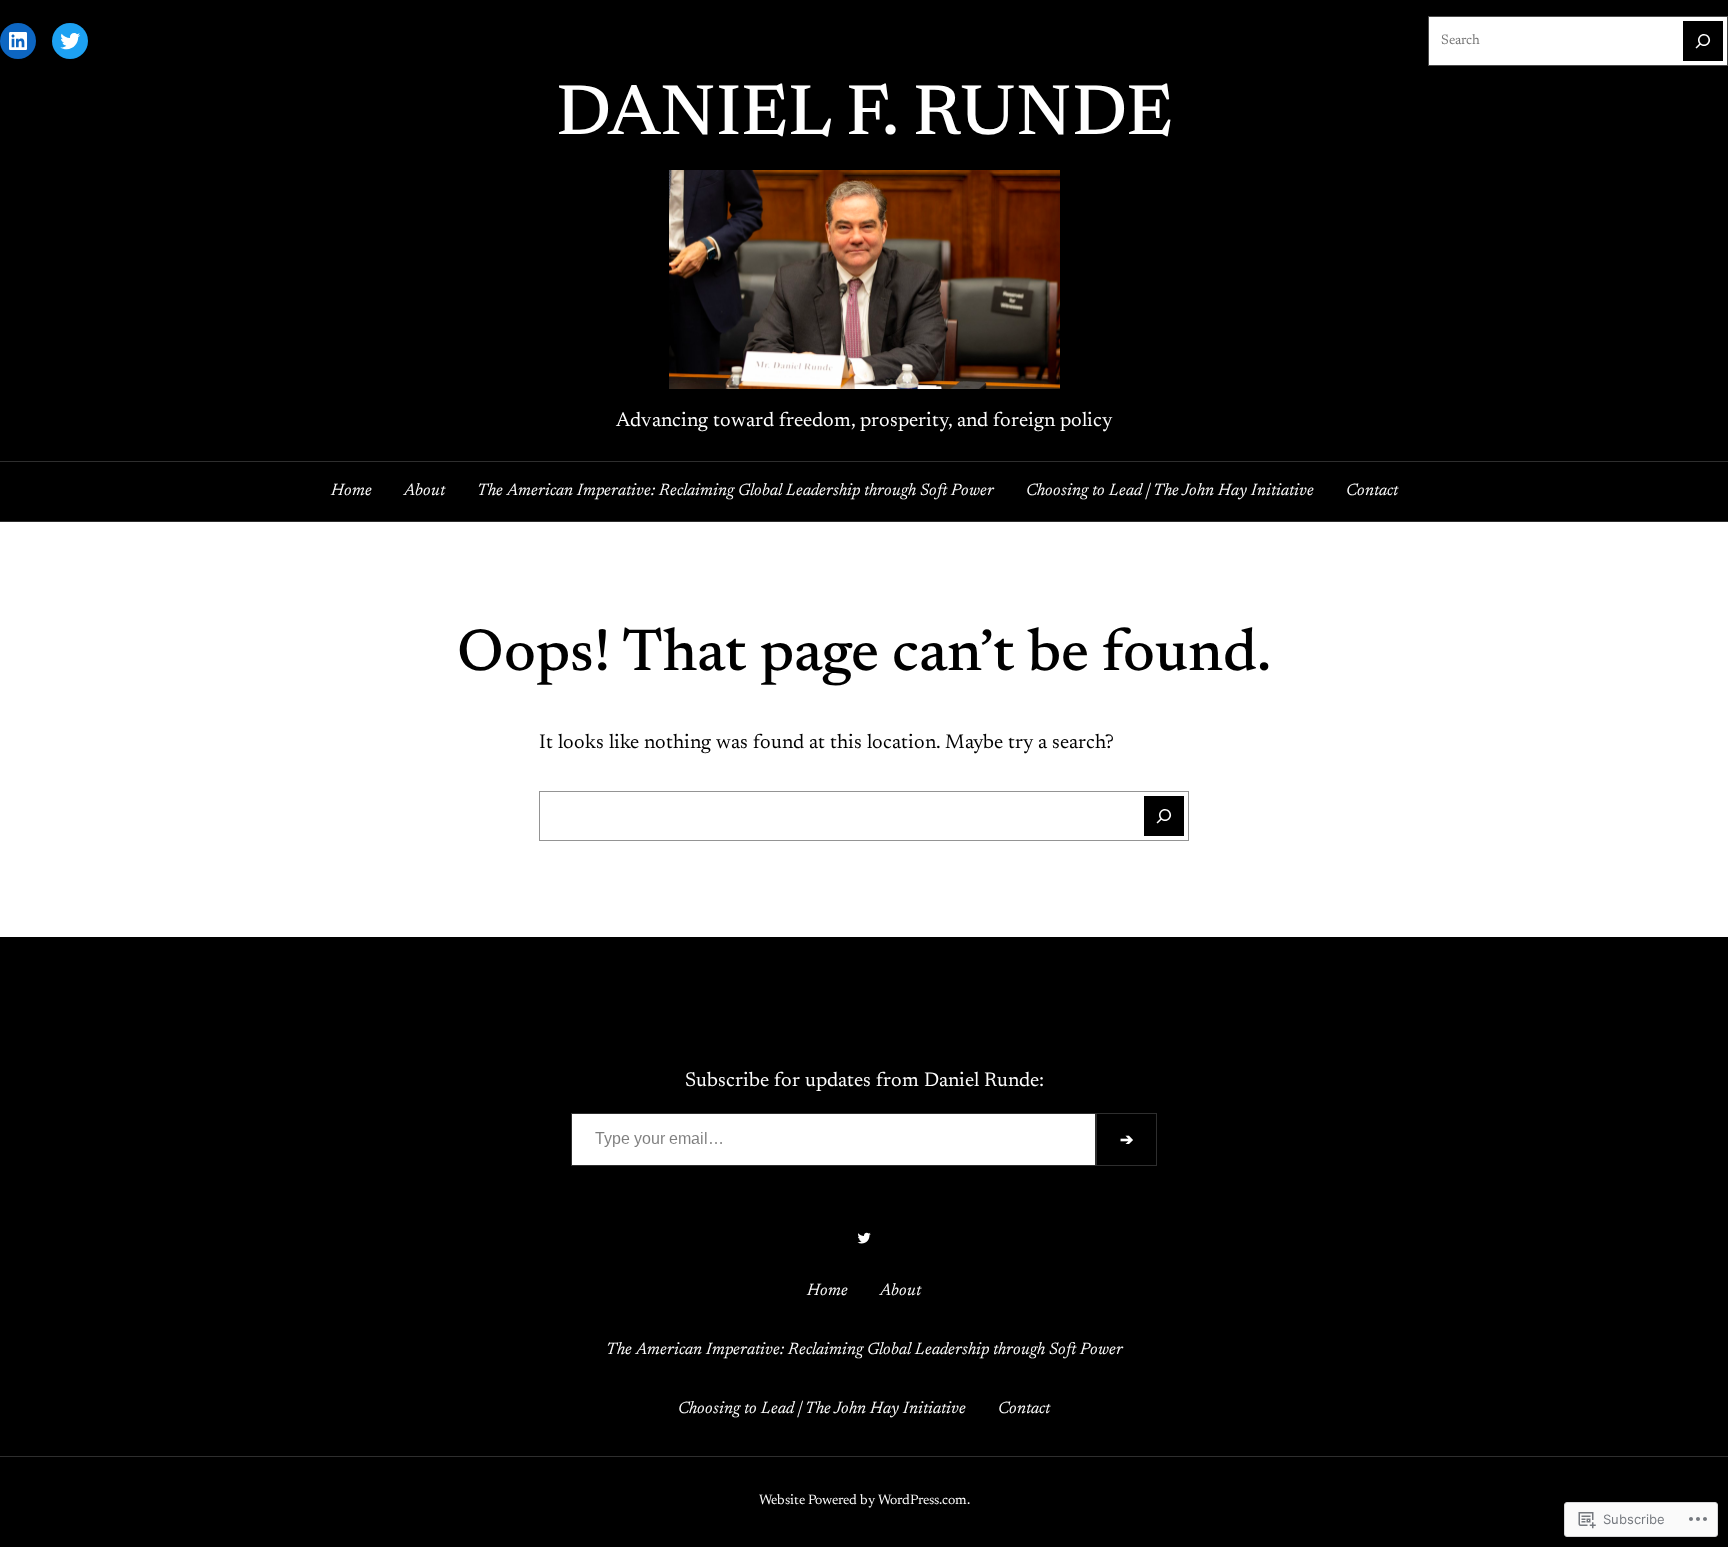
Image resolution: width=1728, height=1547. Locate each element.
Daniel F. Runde (864, 117)
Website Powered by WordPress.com (863, 1501)
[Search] (1703, 41)
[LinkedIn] (18, 41)
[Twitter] (70, 41)
